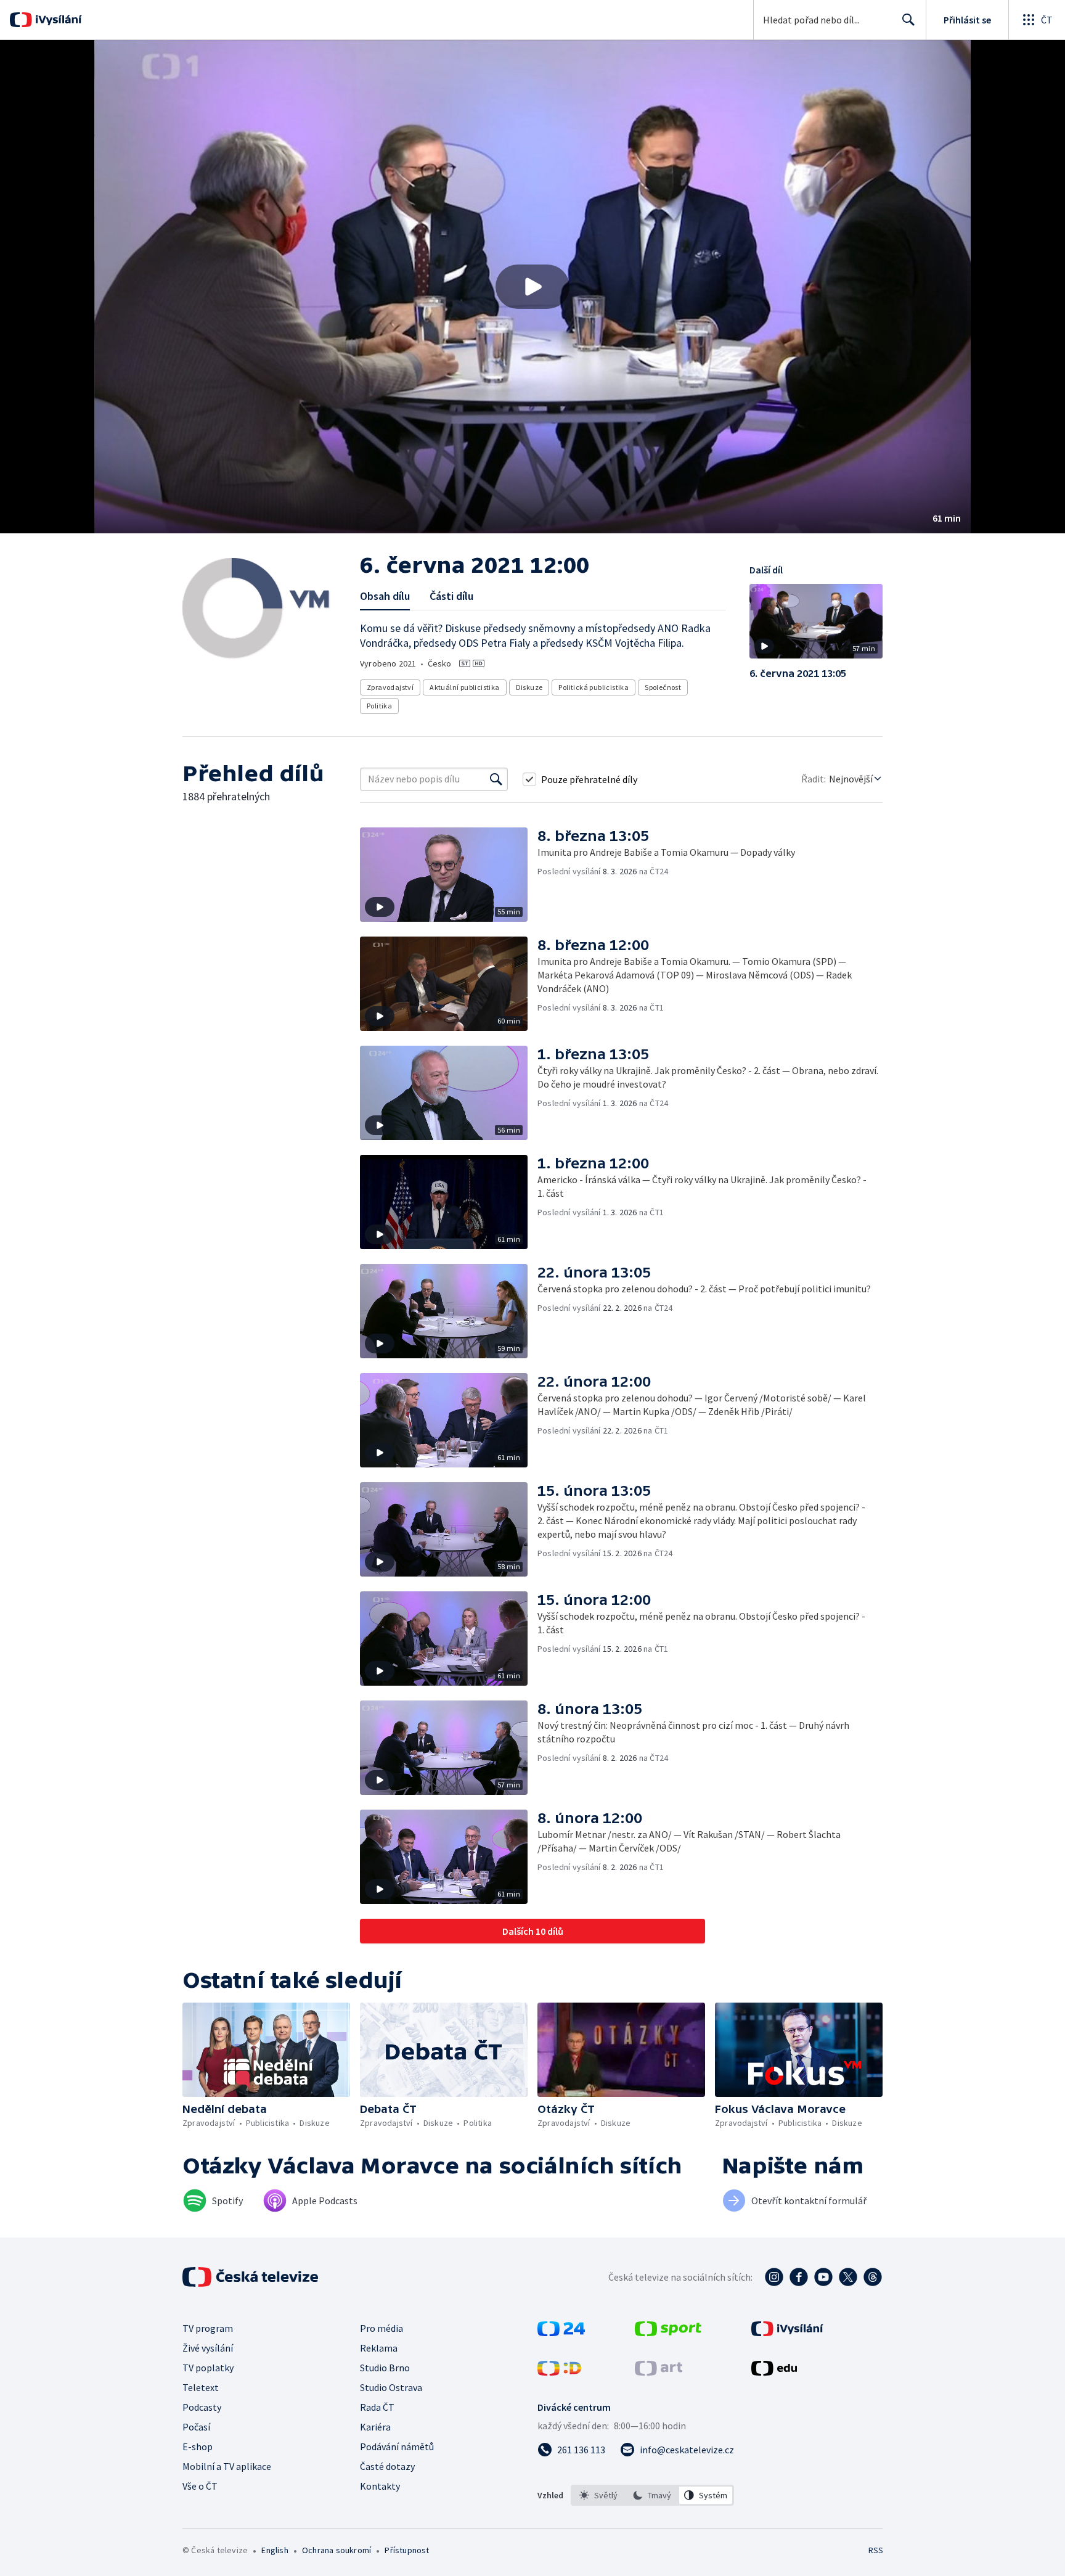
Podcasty (202, 2407)
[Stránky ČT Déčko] (559, 2372)
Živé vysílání (208, 2348)
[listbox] (652, 2495)
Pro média (382, 2328)
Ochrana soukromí (337, 2550)
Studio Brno (385, 2368)
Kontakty (380, 2486)
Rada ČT (377, 2407)
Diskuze (529, 687)
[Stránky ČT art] (659, 2372)
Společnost (663, 687)
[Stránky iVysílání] (787, 2332)
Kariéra (375, 2427)
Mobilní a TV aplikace (227, 2466)
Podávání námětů (397, 2447)
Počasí (196, 2427)
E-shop (198, 2447)
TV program (208, 2328)
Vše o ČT (200, 2486)
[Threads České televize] (873, 2277)
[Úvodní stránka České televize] (251, 2277)
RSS (876, 2550)
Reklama (379, 2348)
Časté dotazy (387, 2466)
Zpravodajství (390, 687)
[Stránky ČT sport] (668, 2332)
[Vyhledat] (496, 779)
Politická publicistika (594, 687)
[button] (532, 287)
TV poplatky (208, 2368)
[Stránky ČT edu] (774, 2372)
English (275, 2550)
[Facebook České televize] (799, 2277)
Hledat (908, 20)
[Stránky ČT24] (561, 2332)
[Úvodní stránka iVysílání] (57, 20)
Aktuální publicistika (464, 687)
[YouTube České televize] (823, 2277)
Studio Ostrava (391, 2387)
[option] (599, 2495)
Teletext (201, 2387)
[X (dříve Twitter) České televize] (848, 2277)
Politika (379, 706)
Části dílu (451, 596)
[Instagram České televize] (774, 2277)
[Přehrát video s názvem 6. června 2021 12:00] (532, 287)
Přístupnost (407, 2550)
